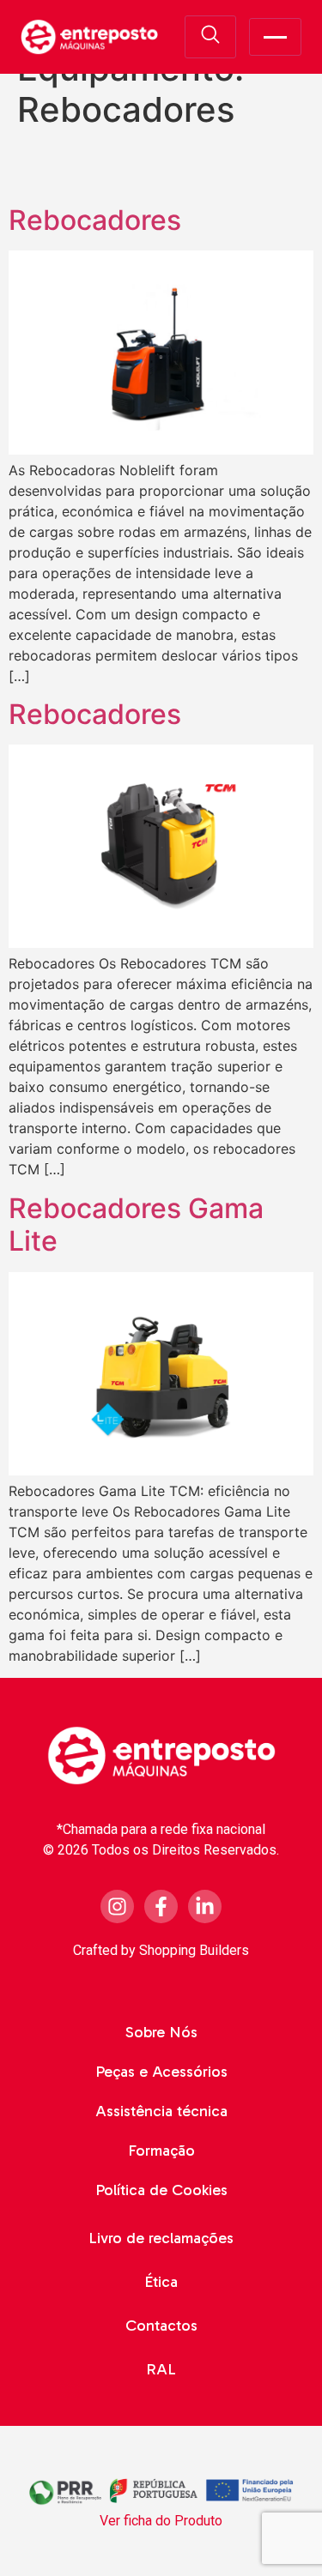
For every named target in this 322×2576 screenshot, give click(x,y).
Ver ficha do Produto (161, 2521)
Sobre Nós (161, 2032)
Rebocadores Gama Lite (136, 1225)
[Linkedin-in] (205, 1906)
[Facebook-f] (161, 1906)
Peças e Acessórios (161, 2072)
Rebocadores (95, 220)
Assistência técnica (161, 2111)
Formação (161, 2151)
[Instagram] (117, 1906)
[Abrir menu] (275, 37)
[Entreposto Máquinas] (89, 37)
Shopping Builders (194, 1950)
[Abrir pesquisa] (210, 37)
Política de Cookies (161, 2190)
